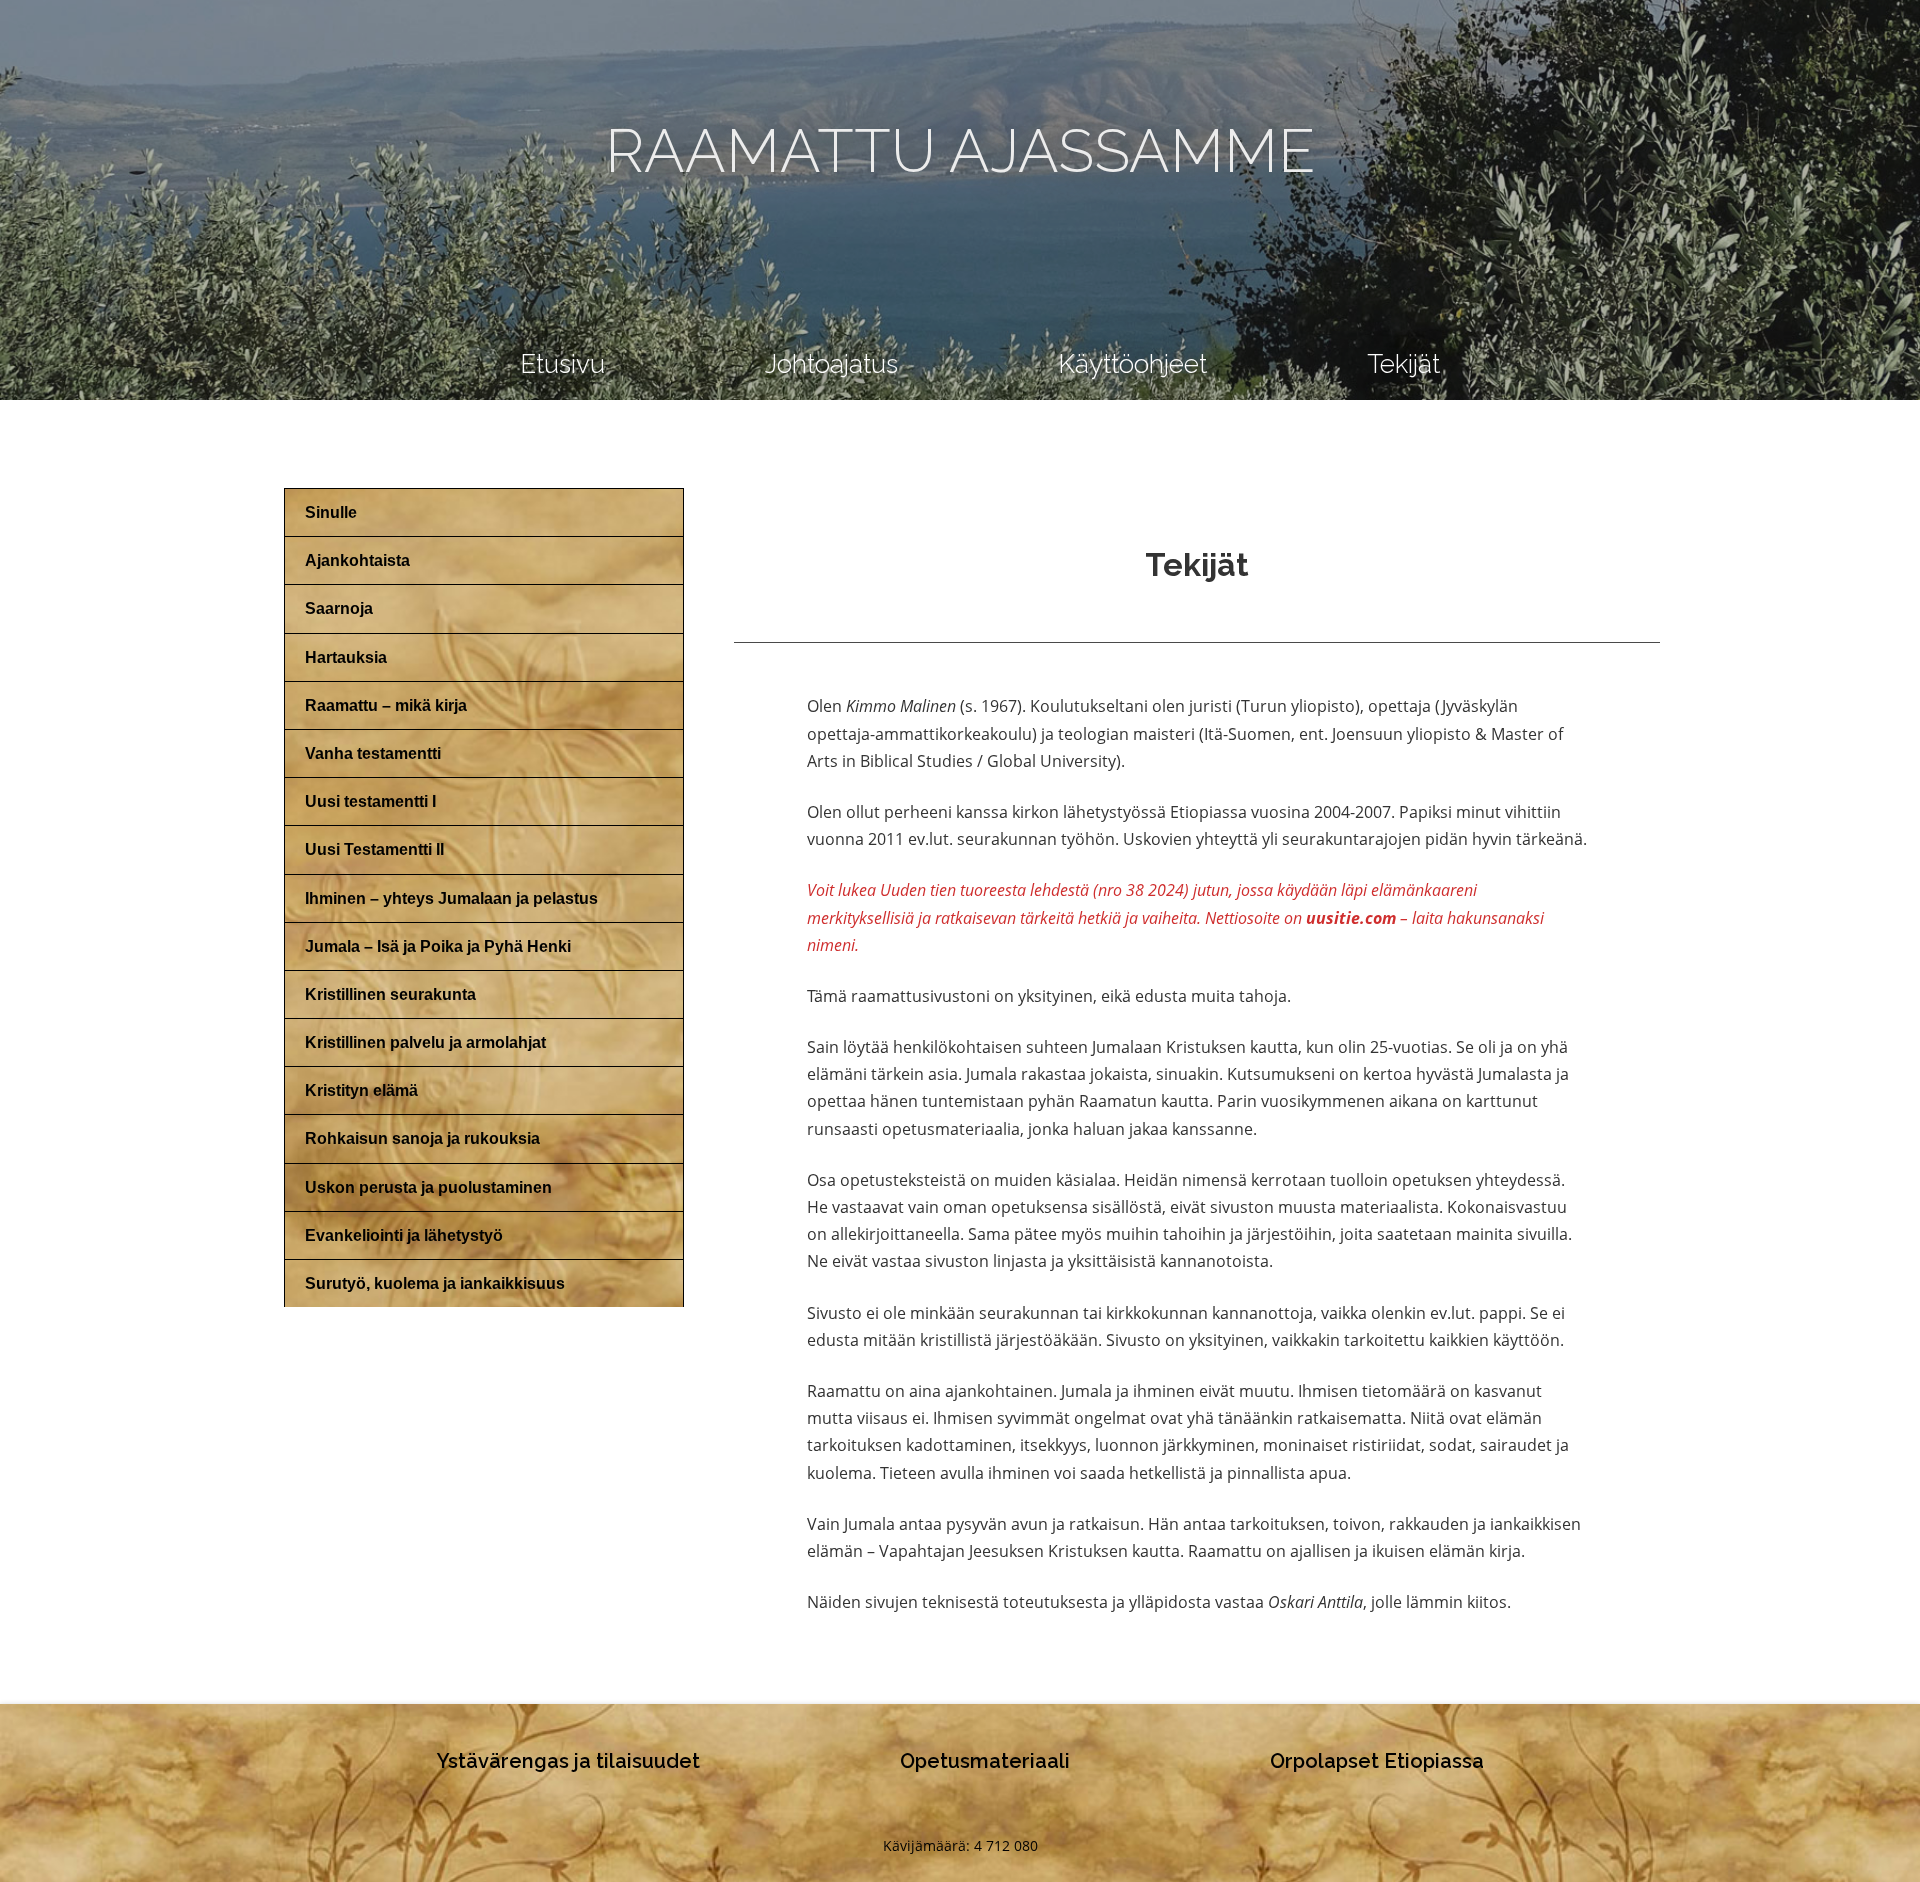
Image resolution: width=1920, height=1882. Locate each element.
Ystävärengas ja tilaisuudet (568, 1761)
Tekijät (1403, 364)
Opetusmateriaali (985, 1761)
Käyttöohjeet (1132, 364)
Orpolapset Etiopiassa (1377, 1761)
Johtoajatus (831, 364)
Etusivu (562, 364)
